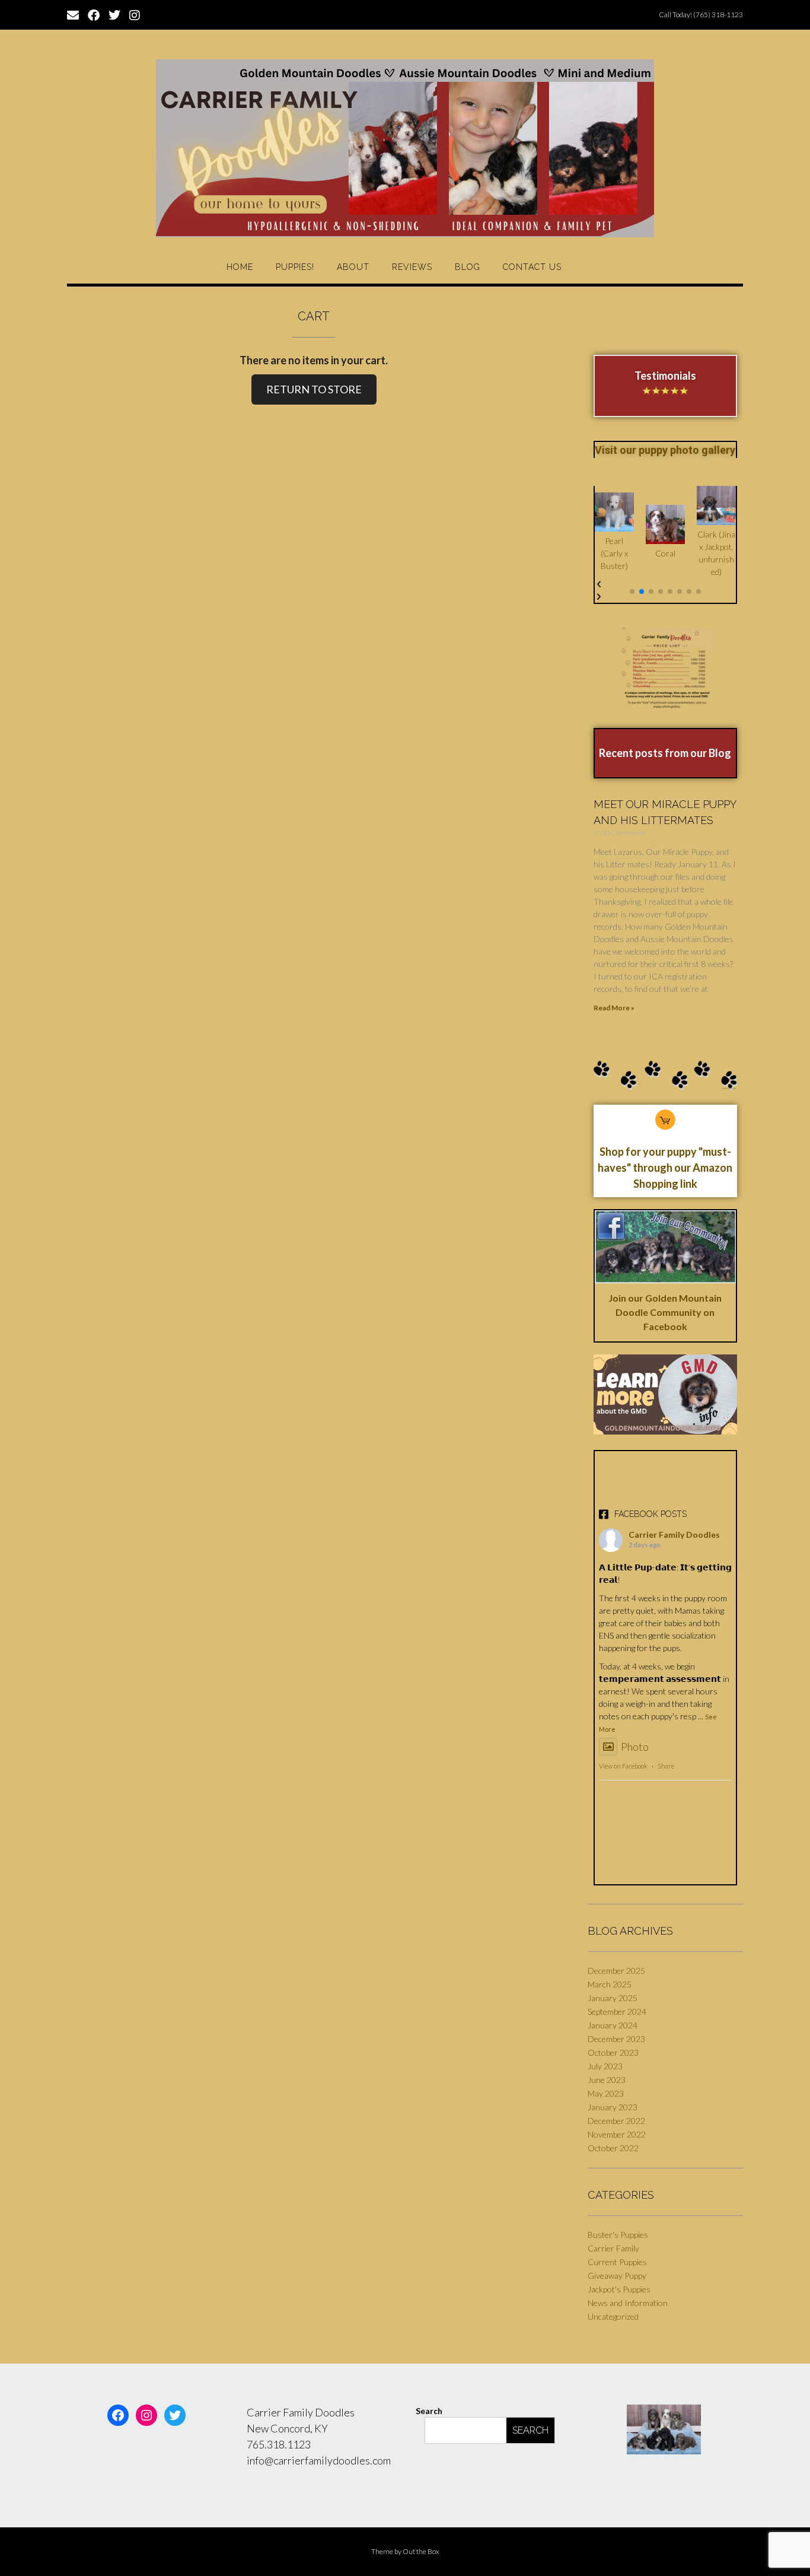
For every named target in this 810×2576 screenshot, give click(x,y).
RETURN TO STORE (314, 389)
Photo (635, 1747)
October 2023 (613, 2052)
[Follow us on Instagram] (135, 14)
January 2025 (613, 1998)
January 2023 (613, 2107)
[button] (632, 591)
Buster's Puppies (618, 2235)
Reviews (412, 267)
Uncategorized (613, 2316)
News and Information (628, 2303)
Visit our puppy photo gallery (665, 450)
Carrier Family (613, 2248)
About (353, 267)
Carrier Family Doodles (674, 1535)
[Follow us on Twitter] (114, 14)
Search (429, 2411)
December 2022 (616, 2121)
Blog (468, 267)
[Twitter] (175, 2415)
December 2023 (616, 2039)
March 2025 (610, 1984)
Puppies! (295, 267)
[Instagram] (146, 2415)
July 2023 (605, 2066)
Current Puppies (617, 2262)
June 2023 (607, 2080)
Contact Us (532, 267)
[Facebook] (118, 2415)
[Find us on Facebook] (94, 14)
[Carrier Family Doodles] (405, 148)
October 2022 (613, 2148)
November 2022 (617, 2134)
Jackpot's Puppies (619, 2289)
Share (666, 1766)
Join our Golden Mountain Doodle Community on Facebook (665, 1312)
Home (240, 267)
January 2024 (613, 2025)
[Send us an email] (73, 14)
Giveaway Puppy (617, 2276)
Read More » (614, 1008)
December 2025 (616, 1971)
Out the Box (421, 2551)
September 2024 (617, 2011)
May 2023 (606, 2093)
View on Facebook (623, 1766)
